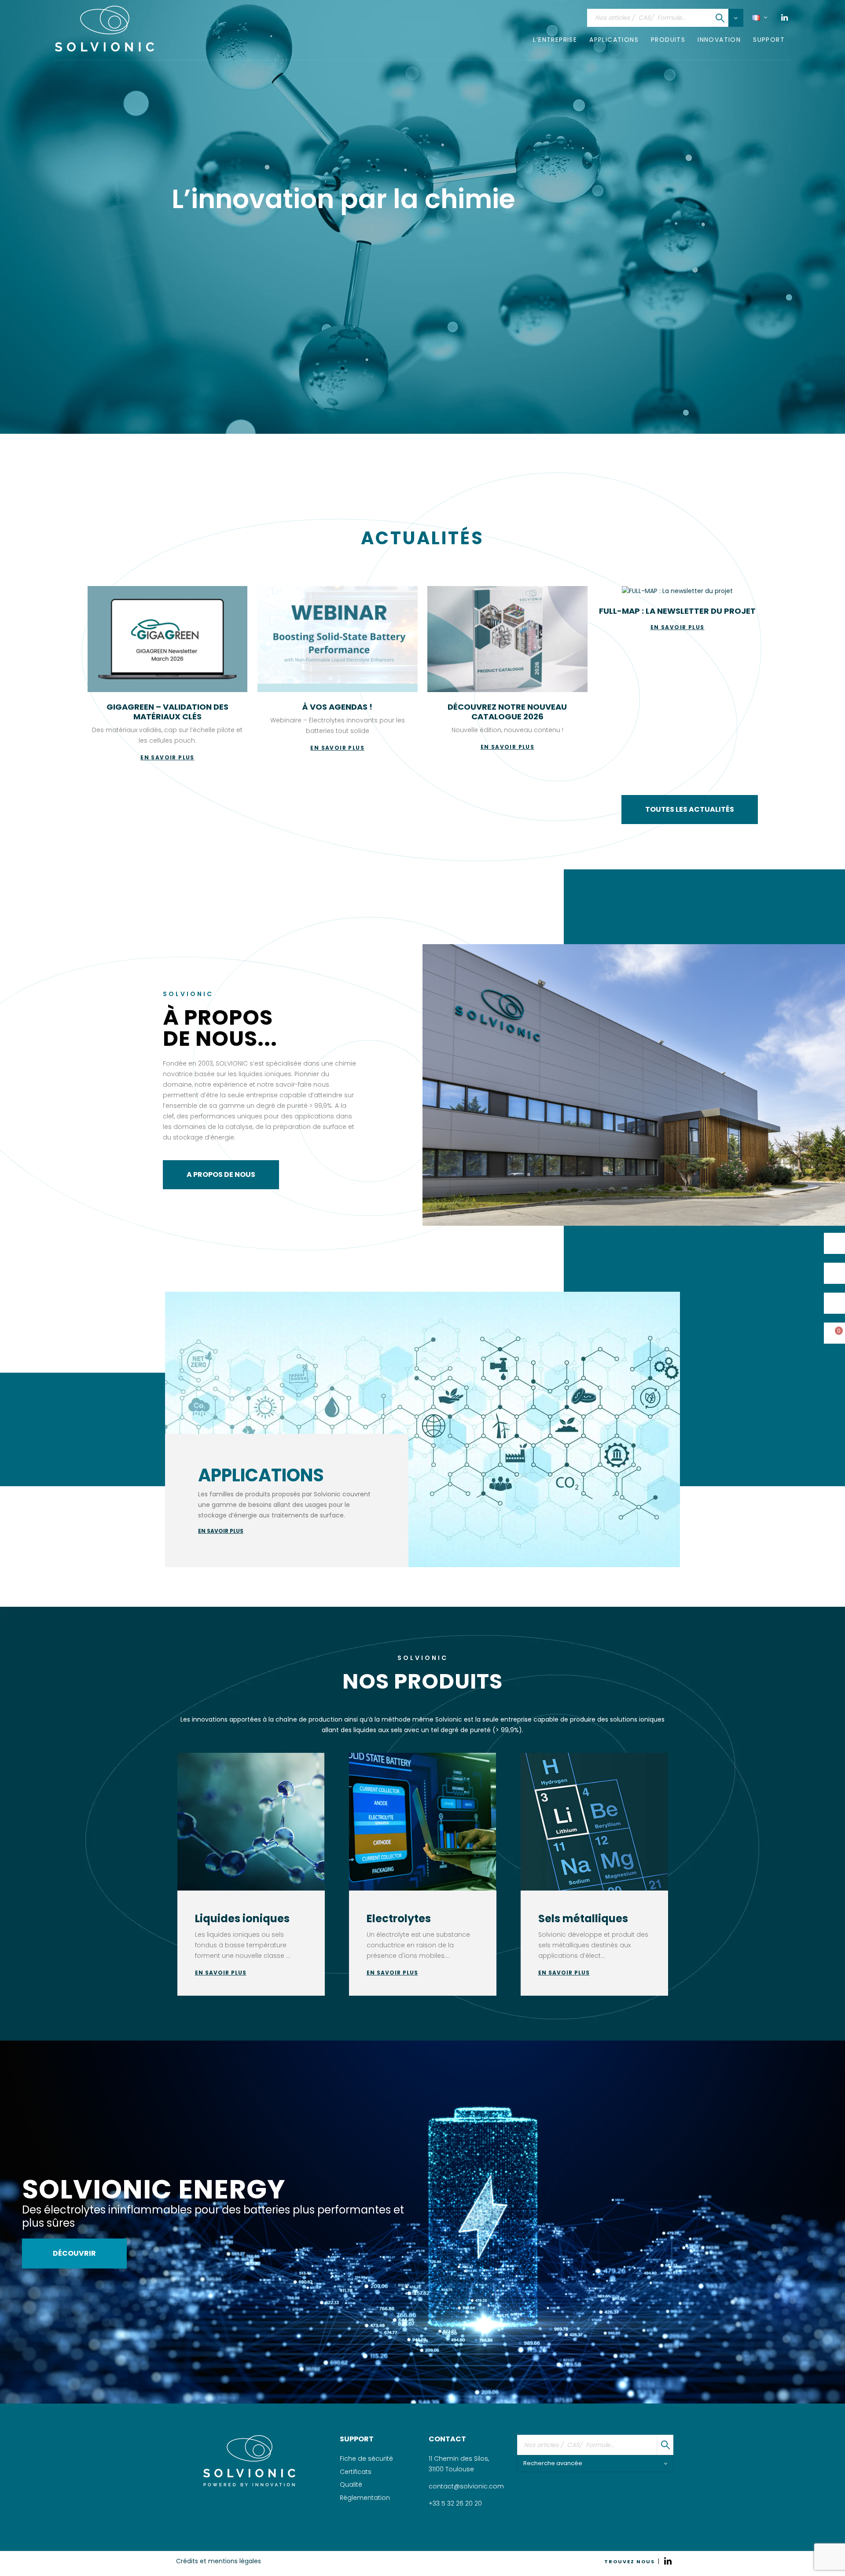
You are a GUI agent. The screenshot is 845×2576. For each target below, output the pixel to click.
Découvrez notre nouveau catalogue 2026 (507, 712)
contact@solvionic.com (466, 2486)
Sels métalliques (583, 1918)
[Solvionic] (249, 2461)
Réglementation (365, 2498)
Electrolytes (399, 1918)
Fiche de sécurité (366, 2459)
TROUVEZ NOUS (630, 2561)
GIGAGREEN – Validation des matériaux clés (167, 712)
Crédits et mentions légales (219, 2561)
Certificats (356, 2472)
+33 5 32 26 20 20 (455, 2503)
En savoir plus (221, 1973)
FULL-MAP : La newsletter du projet (677, 611)
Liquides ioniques (242, 1918)
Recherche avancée (553, 2463)
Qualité (351, 2484)
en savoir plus (221, 1531)
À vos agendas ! (337, 707)
